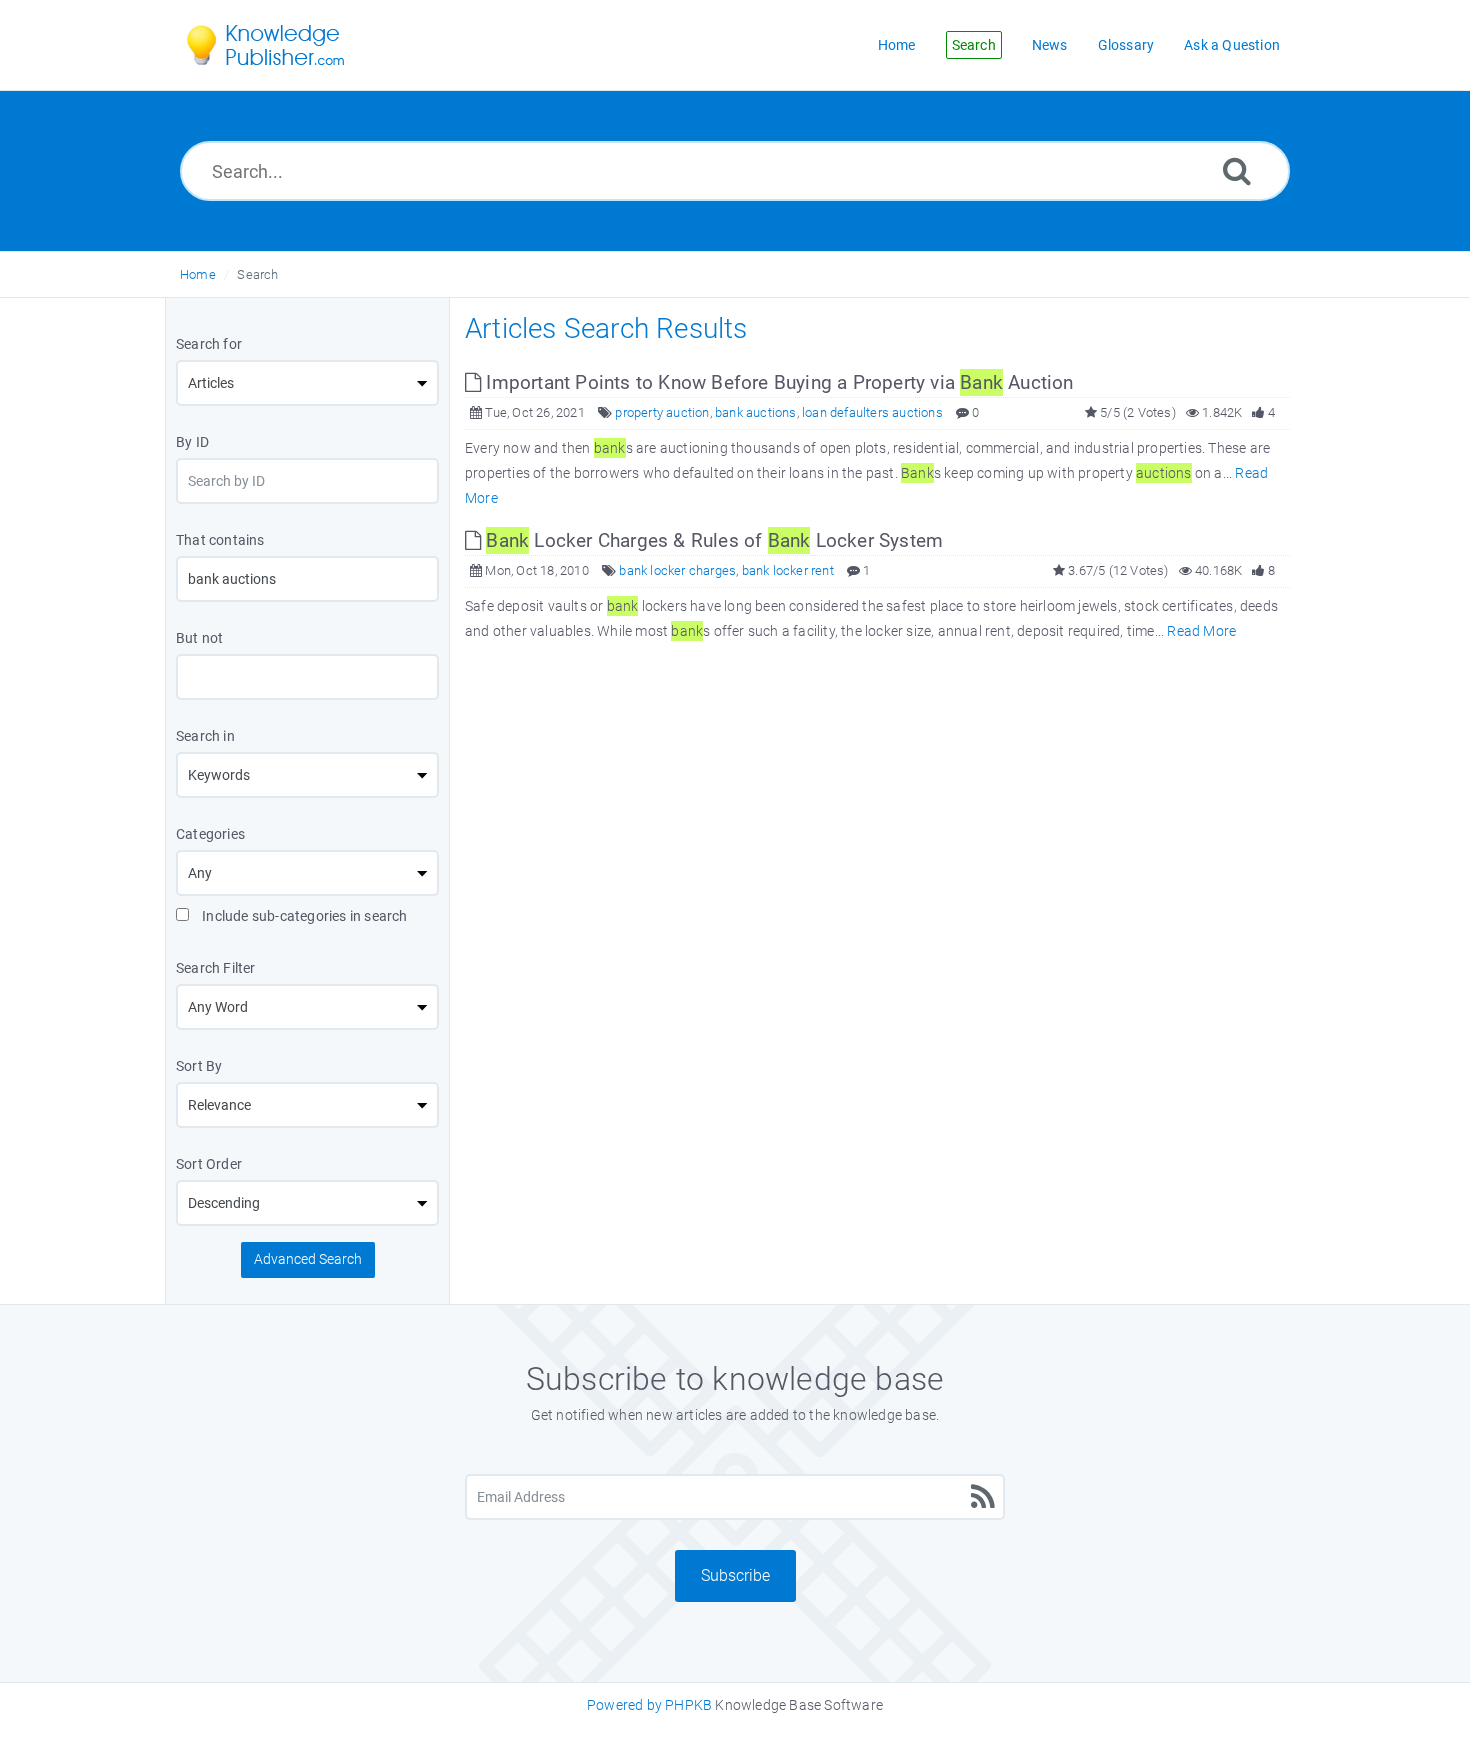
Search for (209, 344)
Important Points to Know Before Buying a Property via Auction (777, 382)
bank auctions (756, 412)
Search (257, 274)
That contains (220, 540)
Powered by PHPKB (649, 1705)
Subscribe (735, 1575)
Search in (205, 736)
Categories (210, 834)
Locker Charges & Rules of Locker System (714, 540)
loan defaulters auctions (872, 412)
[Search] (1237, 170)
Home (198, 274)
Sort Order (209, 1164)
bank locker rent (788, 570)
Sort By (199, 1066)
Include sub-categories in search (303, 916)
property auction (662, 412)
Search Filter (216, 968)
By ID (192, 442)
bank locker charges (677, 570)
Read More (1201, 631)
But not (199, 638)
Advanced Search (308, 1259)
